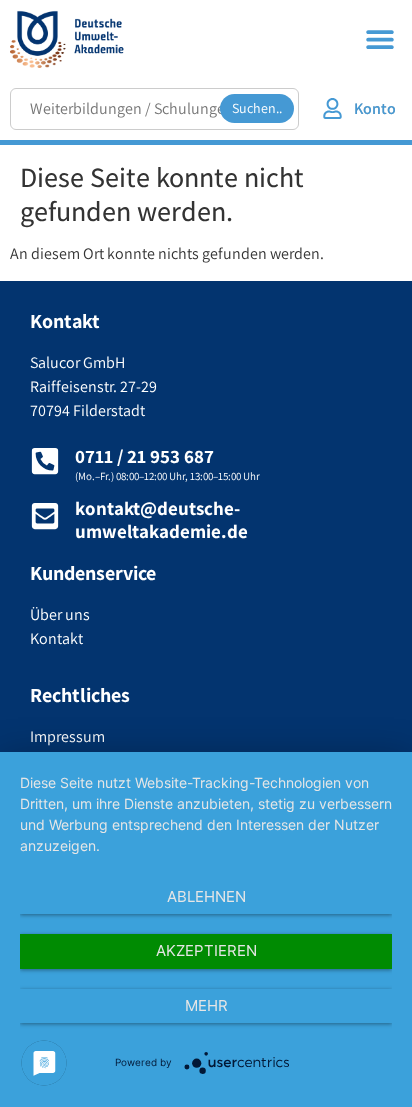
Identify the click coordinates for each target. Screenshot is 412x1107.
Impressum (67, 736)
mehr (206, 1005)
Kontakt (56, 638)
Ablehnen (206, 896)
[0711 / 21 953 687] (45, 461)
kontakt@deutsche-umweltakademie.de (161, 519)
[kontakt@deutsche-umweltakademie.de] (45, 516)
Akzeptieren (206, 950)
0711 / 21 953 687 (144, 456)
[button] (379, 38)
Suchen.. (257, 108)
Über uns (60, 614)
